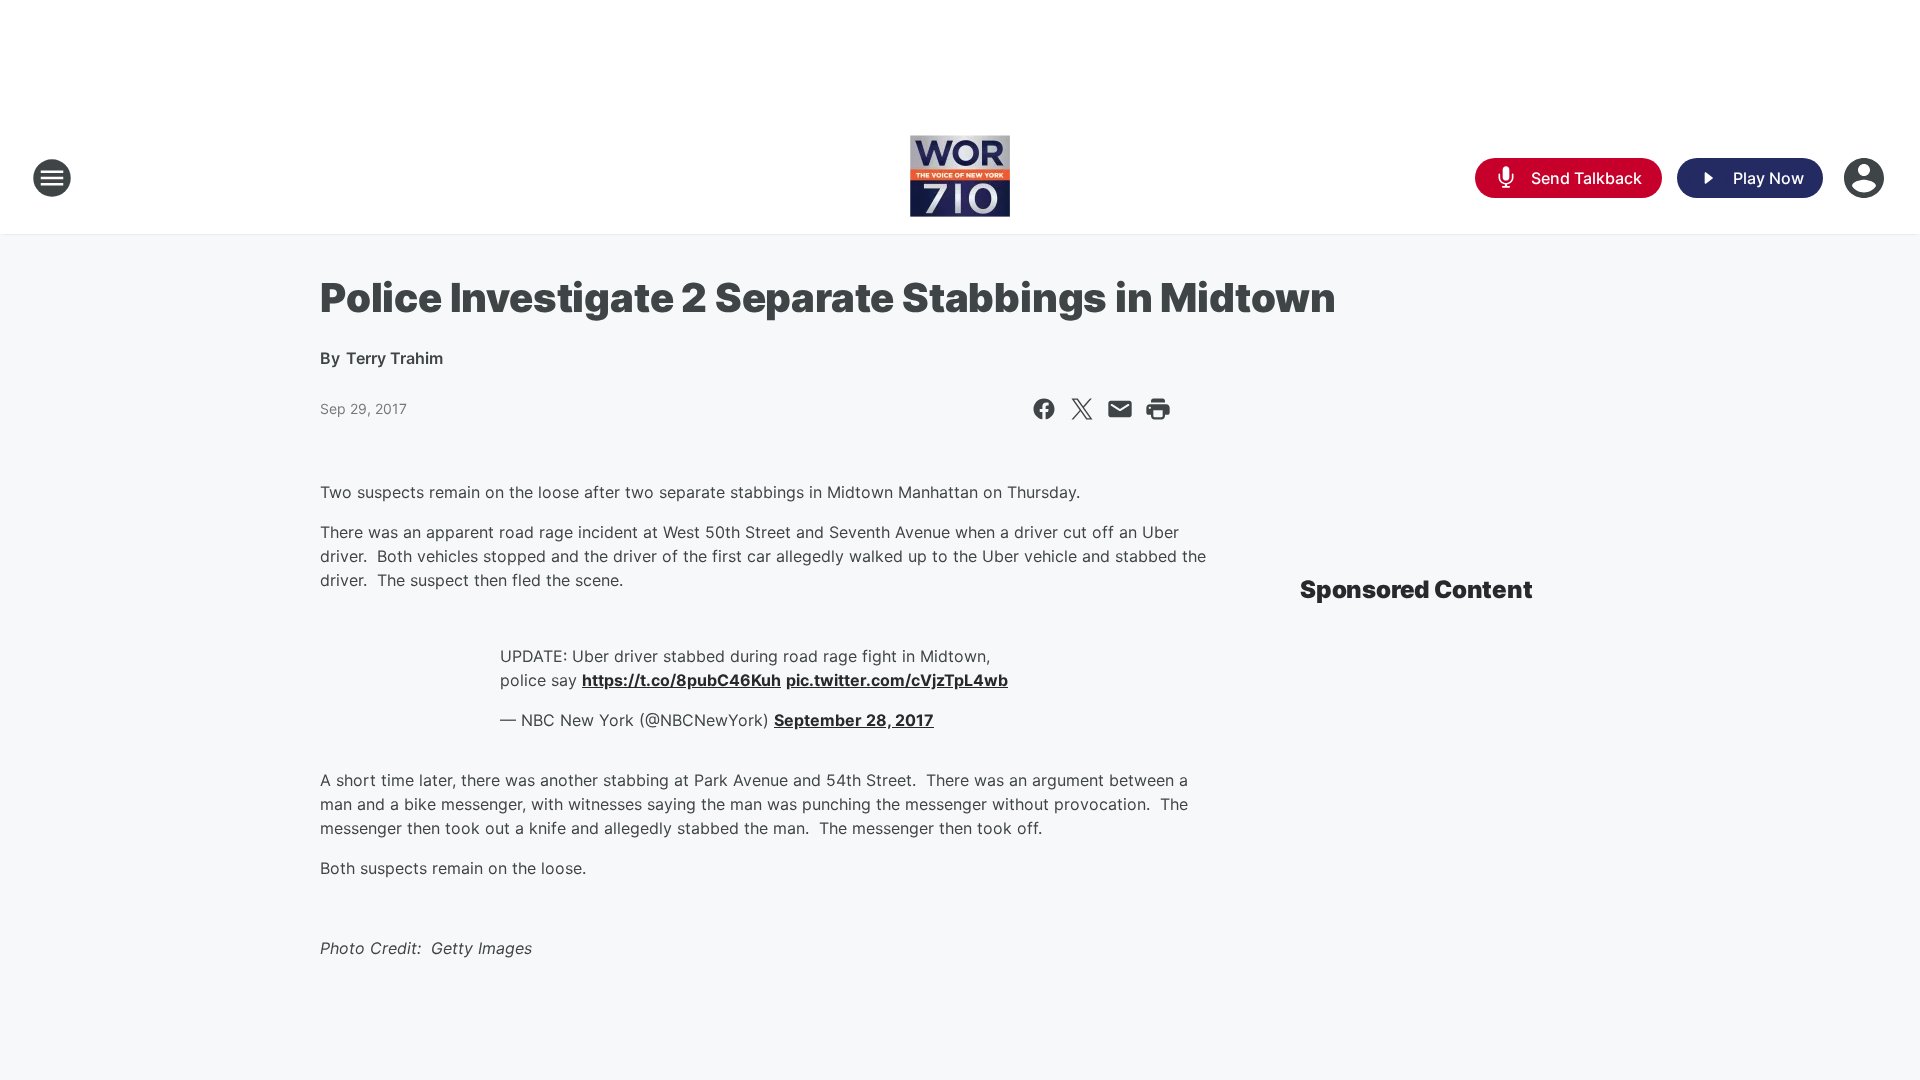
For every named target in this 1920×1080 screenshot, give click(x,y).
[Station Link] (960, 178)
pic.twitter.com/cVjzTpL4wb (897, 680)
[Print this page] (1158, 409)
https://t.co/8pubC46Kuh (681, 680)
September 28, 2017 (854, 720)
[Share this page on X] (1082, 409)
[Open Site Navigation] (52, 178)
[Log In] (1866, 178)
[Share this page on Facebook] (1044, 409)
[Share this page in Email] (1120, 409)
